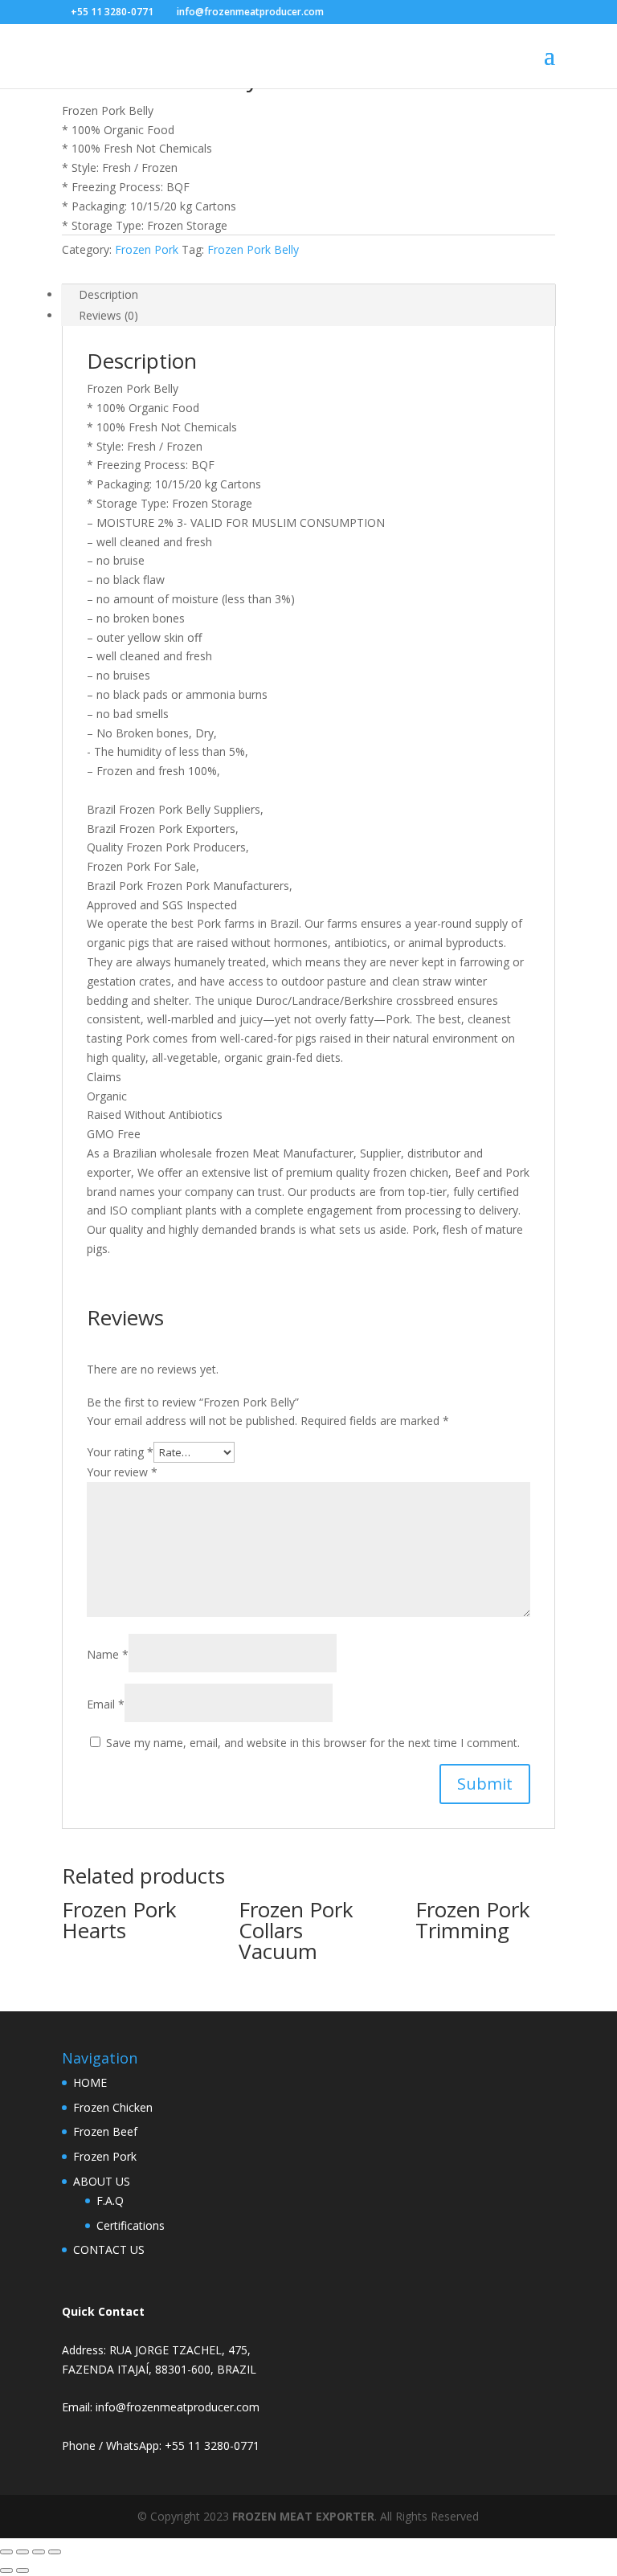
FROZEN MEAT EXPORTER (303, 2516)
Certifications (131, 2225)
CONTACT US (109, 2249)
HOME (90, 2082)
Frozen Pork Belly (253, 249)
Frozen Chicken (113, 2107)
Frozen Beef (105, 2131)
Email (106, 1704)
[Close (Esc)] (55, 2552)
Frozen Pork (147, 249)
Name (108, 1654)
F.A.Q (110, 2200)
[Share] (39, 2552)
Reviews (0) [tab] (108, 315)
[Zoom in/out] (6, 2552)
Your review (122, 1472)
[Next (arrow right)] (22, 2570)
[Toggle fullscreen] (22, 2552)
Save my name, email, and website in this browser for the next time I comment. (313, 1743)
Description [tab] (108, 294)
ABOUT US (102, 2181)
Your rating (120, 1452)
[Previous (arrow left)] (6, 2570)
